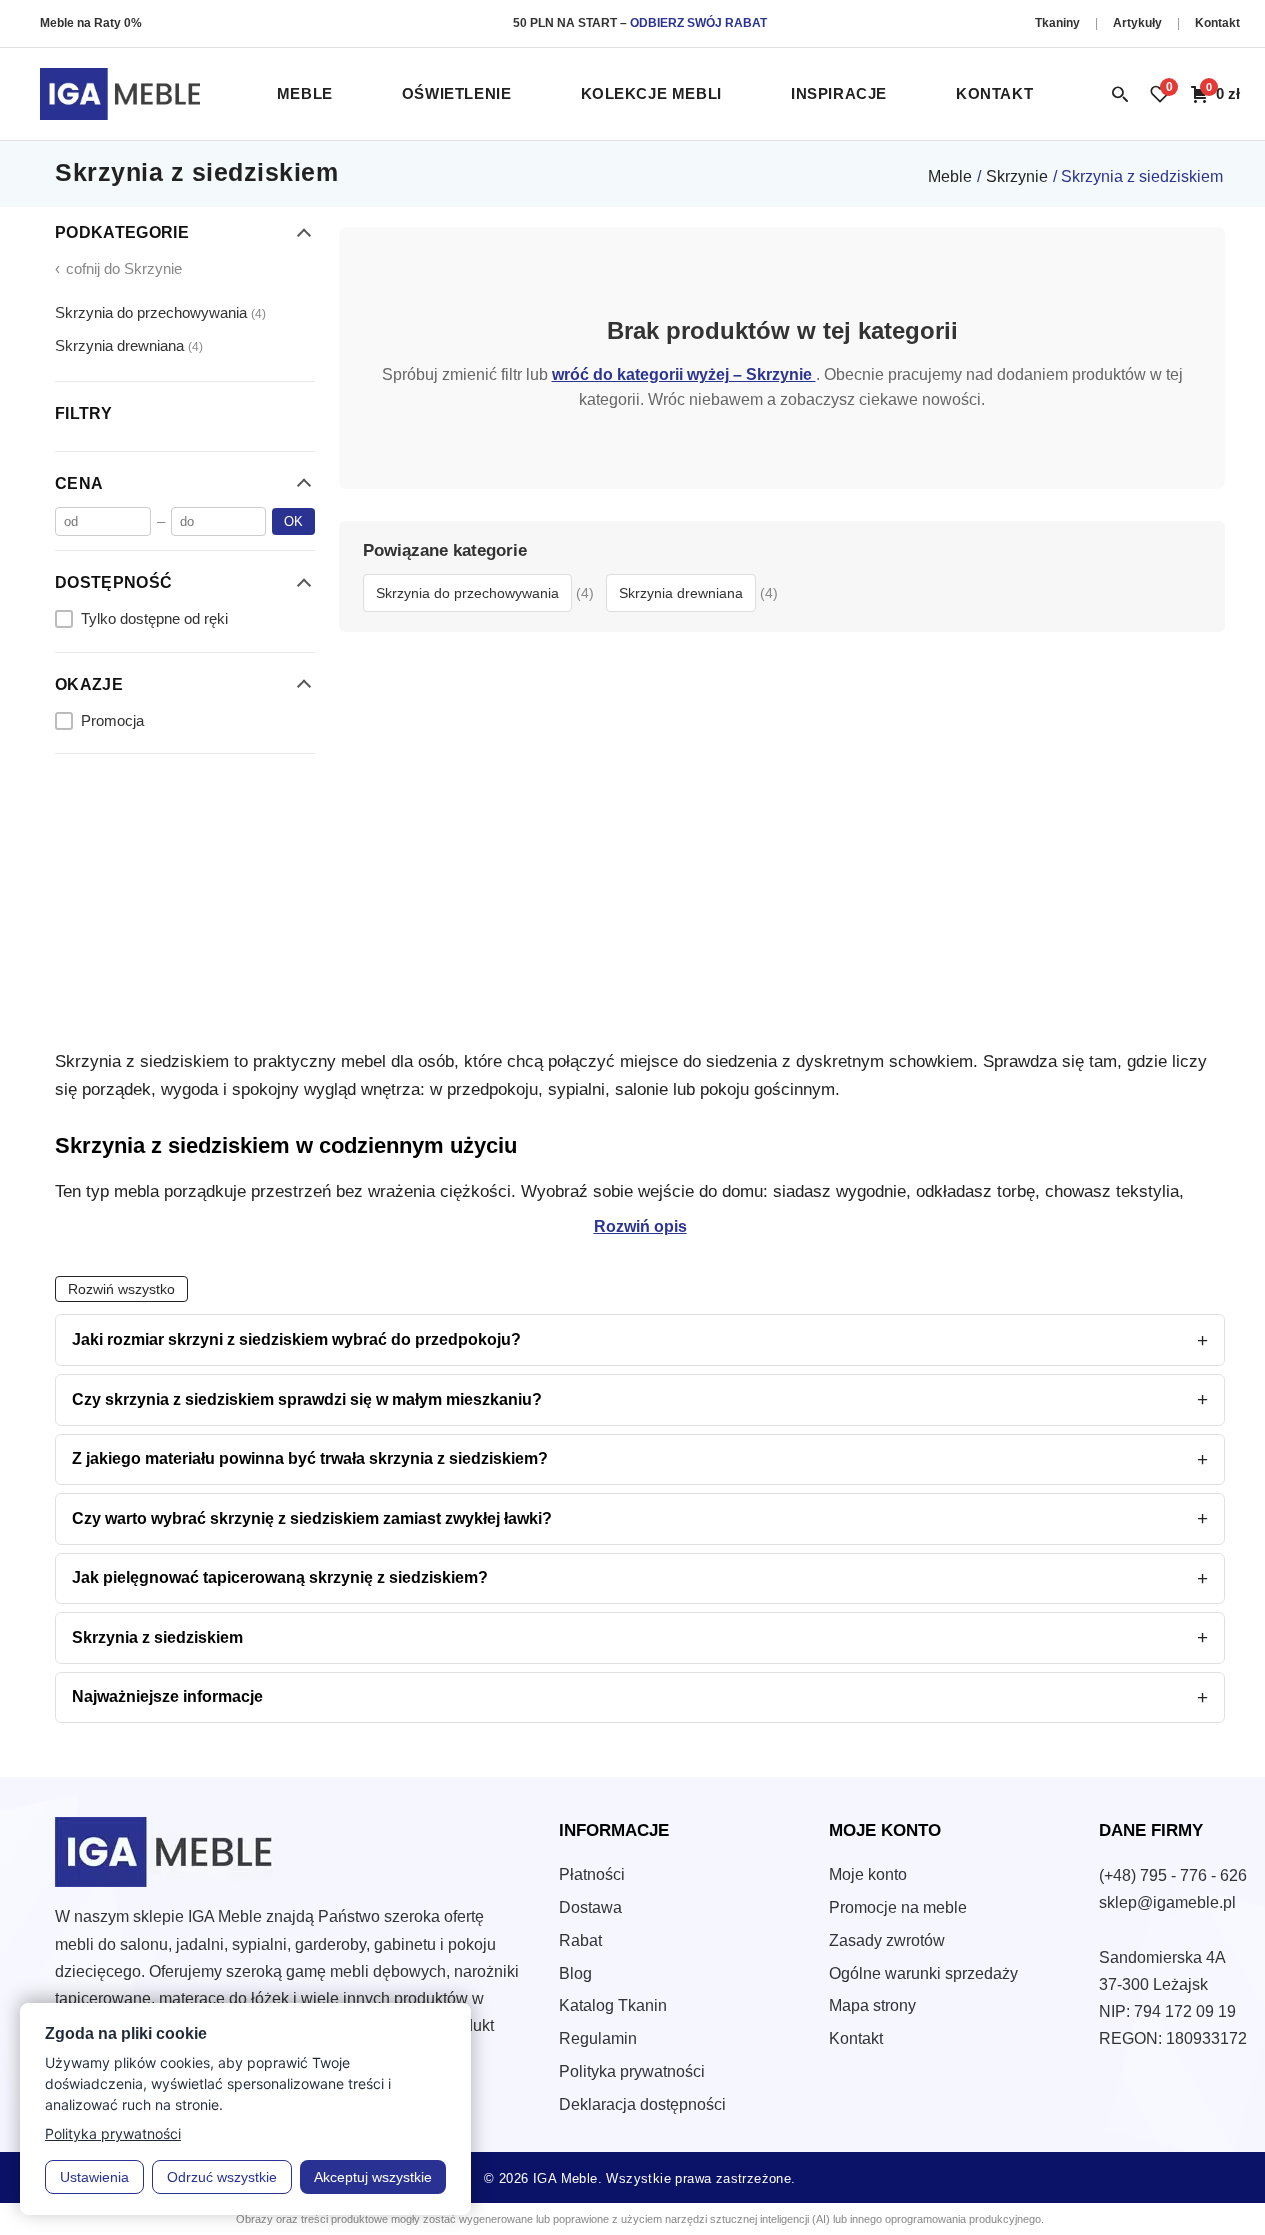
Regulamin (598, 2038)
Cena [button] (79, 482)
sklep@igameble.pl (1167, 1902)
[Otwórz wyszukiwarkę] (1120, 94)
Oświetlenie (457, 93)
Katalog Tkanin (613, 2005)
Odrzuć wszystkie (222, 2177)
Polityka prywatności (632, 2071)
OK (293, 521)
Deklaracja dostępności (642, 2104)
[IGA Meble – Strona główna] (120, 94)
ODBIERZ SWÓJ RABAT (698, 23)
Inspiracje (839, 93)
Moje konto (868, 1874)
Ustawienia (94, 2177)
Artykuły (1139, 23)
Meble (305, 93)
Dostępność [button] (113, 582)
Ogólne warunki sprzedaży (923, 1973)
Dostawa (590, 1907)
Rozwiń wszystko (121, 1289)
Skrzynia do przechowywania (160, 311)
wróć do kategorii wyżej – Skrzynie (684, 373)
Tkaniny (1059, 23)
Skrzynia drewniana (129, 345)
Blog (575, 1973)
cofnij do (118, 268)
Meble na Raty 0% (91, 23)
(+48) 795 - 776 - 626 (1173, 1875)
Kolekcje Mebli (651, 93)
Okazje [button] (89, 683)
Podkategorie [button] (122, 232)
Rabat (580, 1940)
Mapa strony (872, 2005)
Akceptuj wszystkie (373, 2177)
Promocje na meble (898, 1907)
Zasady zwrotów (887, 1940)
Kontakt (1217, 23)
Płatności (592, 1874)
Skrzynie (1017, 176)
